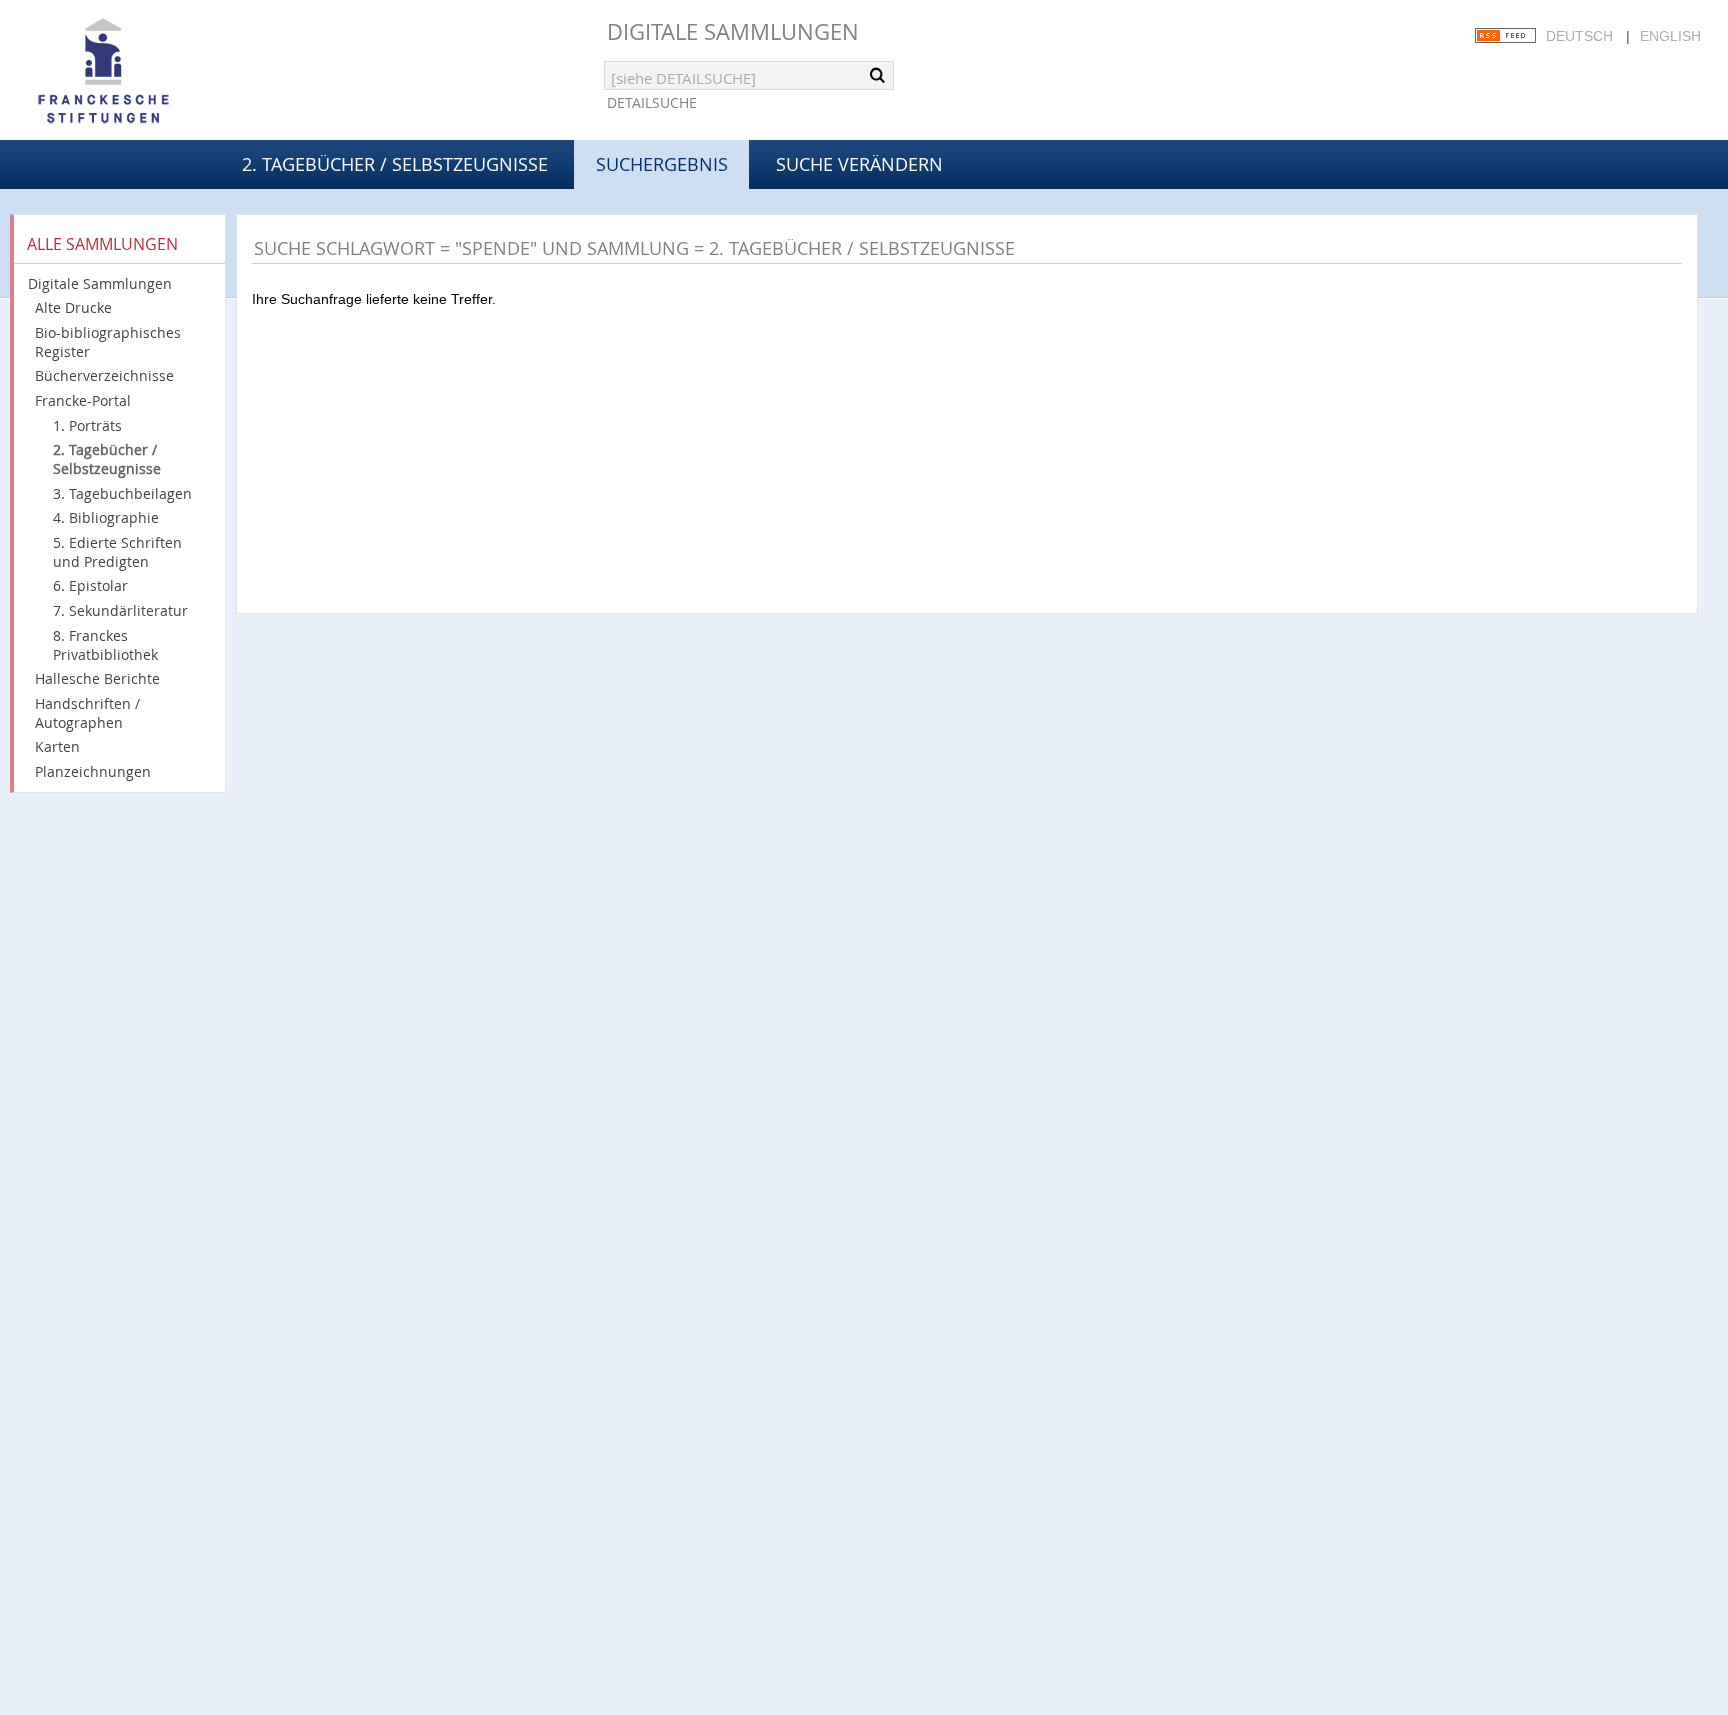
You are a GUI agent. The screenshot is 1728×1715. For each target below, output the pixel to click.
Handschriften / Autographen (87, 713)
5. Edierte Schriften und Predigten (117, 552)
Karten (57, 746)
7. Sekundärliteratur (120, 610)
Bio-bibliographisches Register (108, 342)
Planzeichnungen (93, 771)
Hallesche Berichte (97, 678)
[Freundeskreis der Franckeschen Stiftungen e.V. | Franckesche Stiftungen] (160, 72)
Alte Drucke (73, 307)
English (1670, 36)
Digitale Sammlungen (733, 31)
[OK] (877, 75)
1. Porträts (87, 425)
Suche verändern (859, 164)
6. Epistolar (90, 585)
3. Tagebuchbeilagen (122, 493)
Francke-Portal (83, 400)
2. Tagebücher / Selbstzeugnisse (395, 164)
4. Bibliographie (106, 517)
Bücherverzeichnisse (104, 375)
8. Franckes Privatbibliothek (105, 645)
